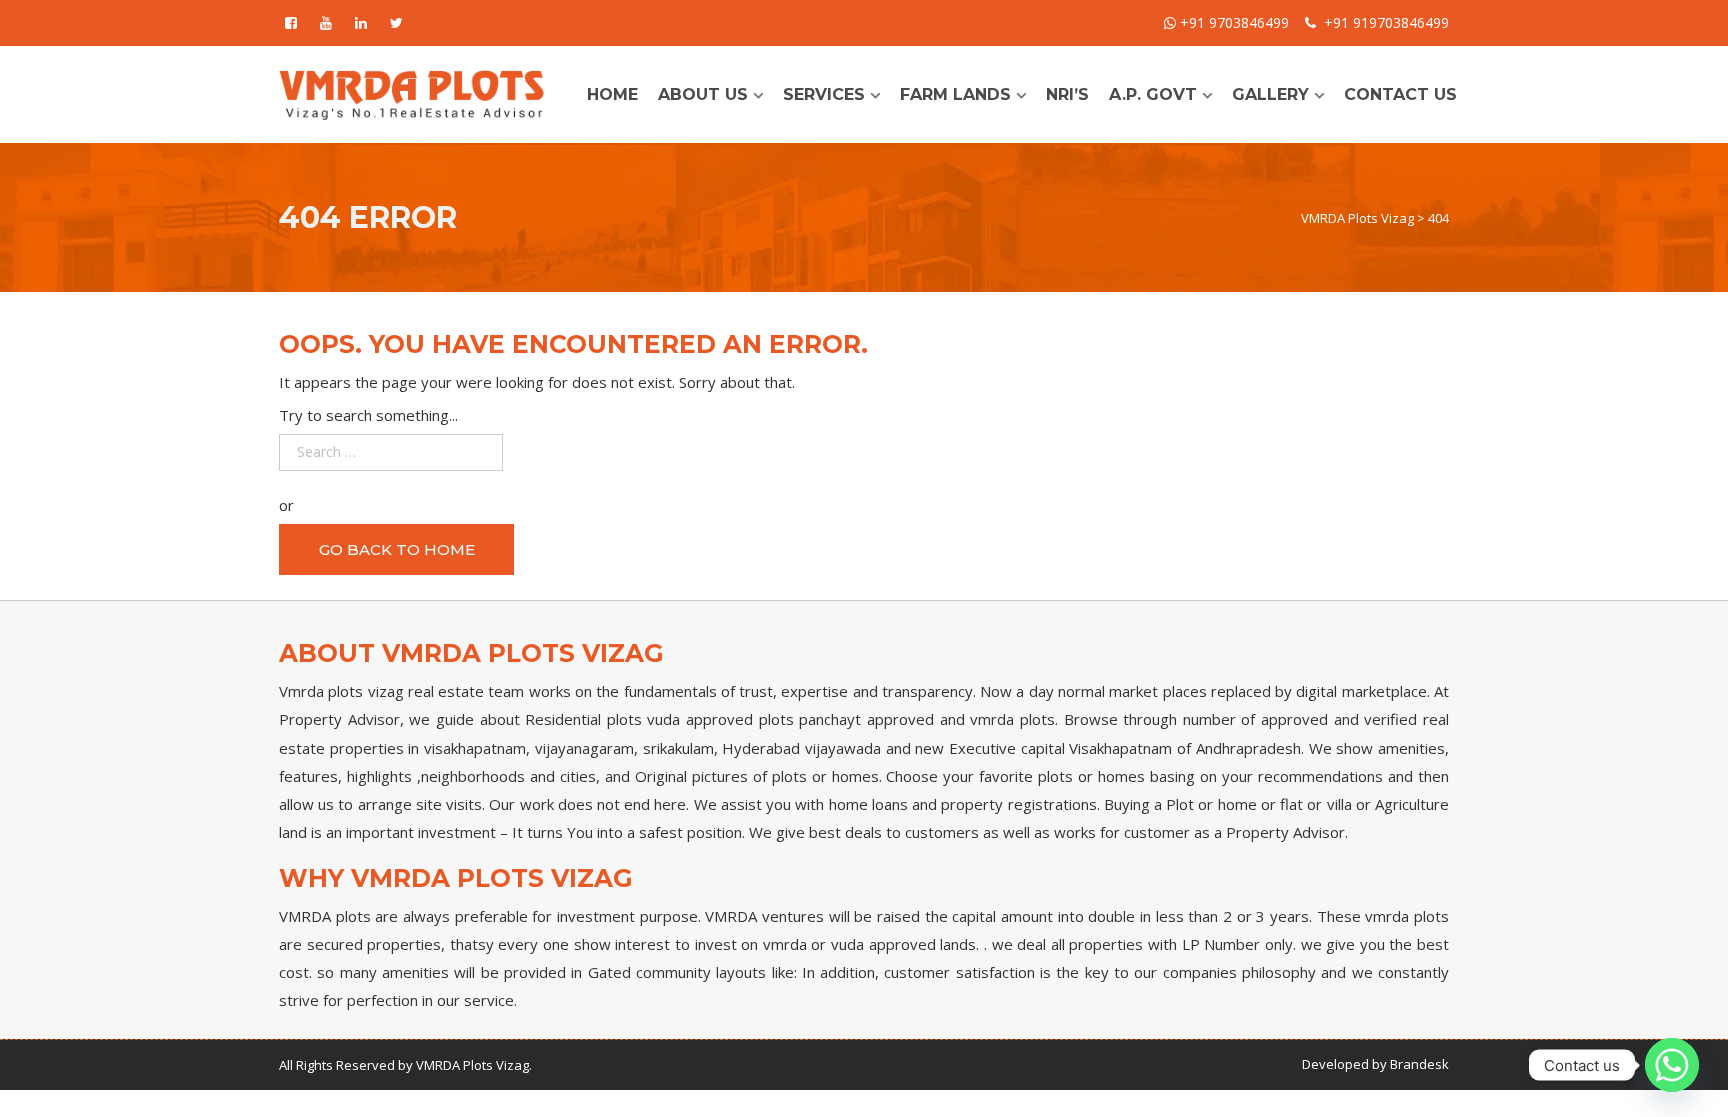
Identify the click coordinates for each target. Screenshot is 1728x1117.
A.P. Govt (1153, 94)
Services (824, 94)
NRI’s (1067, 94)
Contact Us (1400, 94)
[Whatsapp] (1672, 1065)
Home (612, 94)
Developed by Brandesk (1375, 1064)
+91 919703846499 (1386, 22)
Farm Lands (955, 94)
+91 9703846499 (1232, 22)
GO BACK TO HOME (397, 549)
